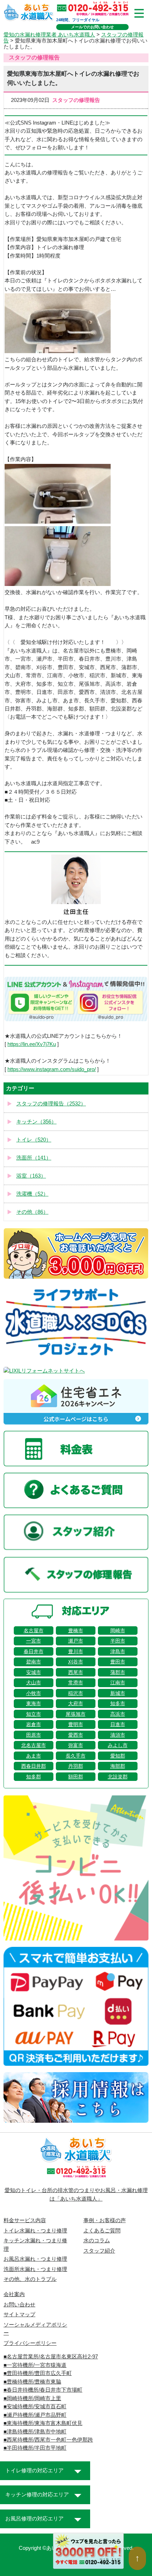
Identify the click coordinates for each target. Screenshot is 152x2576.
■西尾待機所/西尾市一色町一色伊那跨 (48, 2440)
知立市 (34, 1714)
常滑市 (76, 1683)
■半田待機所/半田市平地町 (35, 2448)
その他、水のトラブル (30, 2279)
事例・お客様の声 (105, 2220)
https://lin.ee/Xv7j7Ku (32, 1044)
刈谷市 (76, 1662)
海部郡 (118, 1766)
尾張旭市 (76, 1714)
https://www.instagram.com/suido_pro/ (52, 1069)
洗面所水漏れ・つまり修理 (35, 2269)
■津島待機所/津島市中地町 (35, 2432)
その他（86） (32, 1212)
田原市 (34, 1735)
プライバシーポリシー (30, 2343)
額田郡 (76, 1777)
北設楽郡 (118, 1777)
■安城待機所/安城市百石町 (35, 2407)
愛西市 (76, 1735)
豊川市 (76, 1651)
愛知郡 (118, 1756)
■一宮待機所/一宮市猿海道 (35, 2365)
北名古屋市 (34, 1745)
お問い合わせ (19, 2305)
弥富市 (76, 1745)
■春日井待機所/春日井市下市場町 (43, 2390)
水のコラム (97, 2241)
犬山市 (34, 1683)
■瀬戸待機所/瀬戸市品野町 (35, 2415)
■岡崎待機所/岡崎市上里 (32, 2398)
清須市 (118, 1735)
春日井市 (34, 1651)
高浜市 (118, 1714)
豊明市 (76, 1724)
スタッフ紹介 (99, 2251)
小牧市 (34, 1693)
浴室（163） (31, 1176)
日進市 (118, 1724)
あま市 (34, 1756)
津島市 (118, 1651)
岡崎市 (118, 1631)
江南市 (118, 1683)
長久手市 (76, 1756)
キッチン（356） (36, 1122)
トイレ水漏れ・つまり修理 (35, 2231)
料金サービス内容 (25, 2220)
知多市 (118, 1703)
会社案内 (14, 2294)
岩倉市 (34, 1724)
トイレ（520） (34, 1140)
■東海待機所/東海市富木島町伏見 (43, 2423)
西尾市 (76, 1672)
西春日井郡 (34, 1766)
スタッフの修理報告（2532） (51, 1104)
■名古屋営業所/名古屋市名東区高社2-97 (51, 2357)
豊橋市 (76, 1631)
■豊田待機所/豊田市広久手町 (38, 2373)
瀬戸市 (76, 1641)
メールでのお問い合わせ (92, 27)
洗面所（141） (34, 1158)
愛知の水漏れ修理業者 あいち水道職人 (49, 35)
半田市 (118, 1641)
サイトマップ (19, 2315)
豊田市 (118, 1662)
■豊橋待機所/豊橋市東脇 (32, 2382)
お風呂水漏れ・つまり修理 (35, 2259)
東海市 (34, 1703)
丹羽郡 (76, 1766)
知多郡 (34, 1777)
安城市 (34, 1672)
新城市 (118, 1693)
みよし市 (118, 1745)
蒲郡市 (118, 1672)
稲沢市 (76, 1693)
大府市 (76, 1703)
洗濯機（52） (32, 1194)
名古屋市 (34, 1631)
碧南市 (34, 1662)
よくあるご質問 (102, 2231)
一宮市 (34, 1641)
